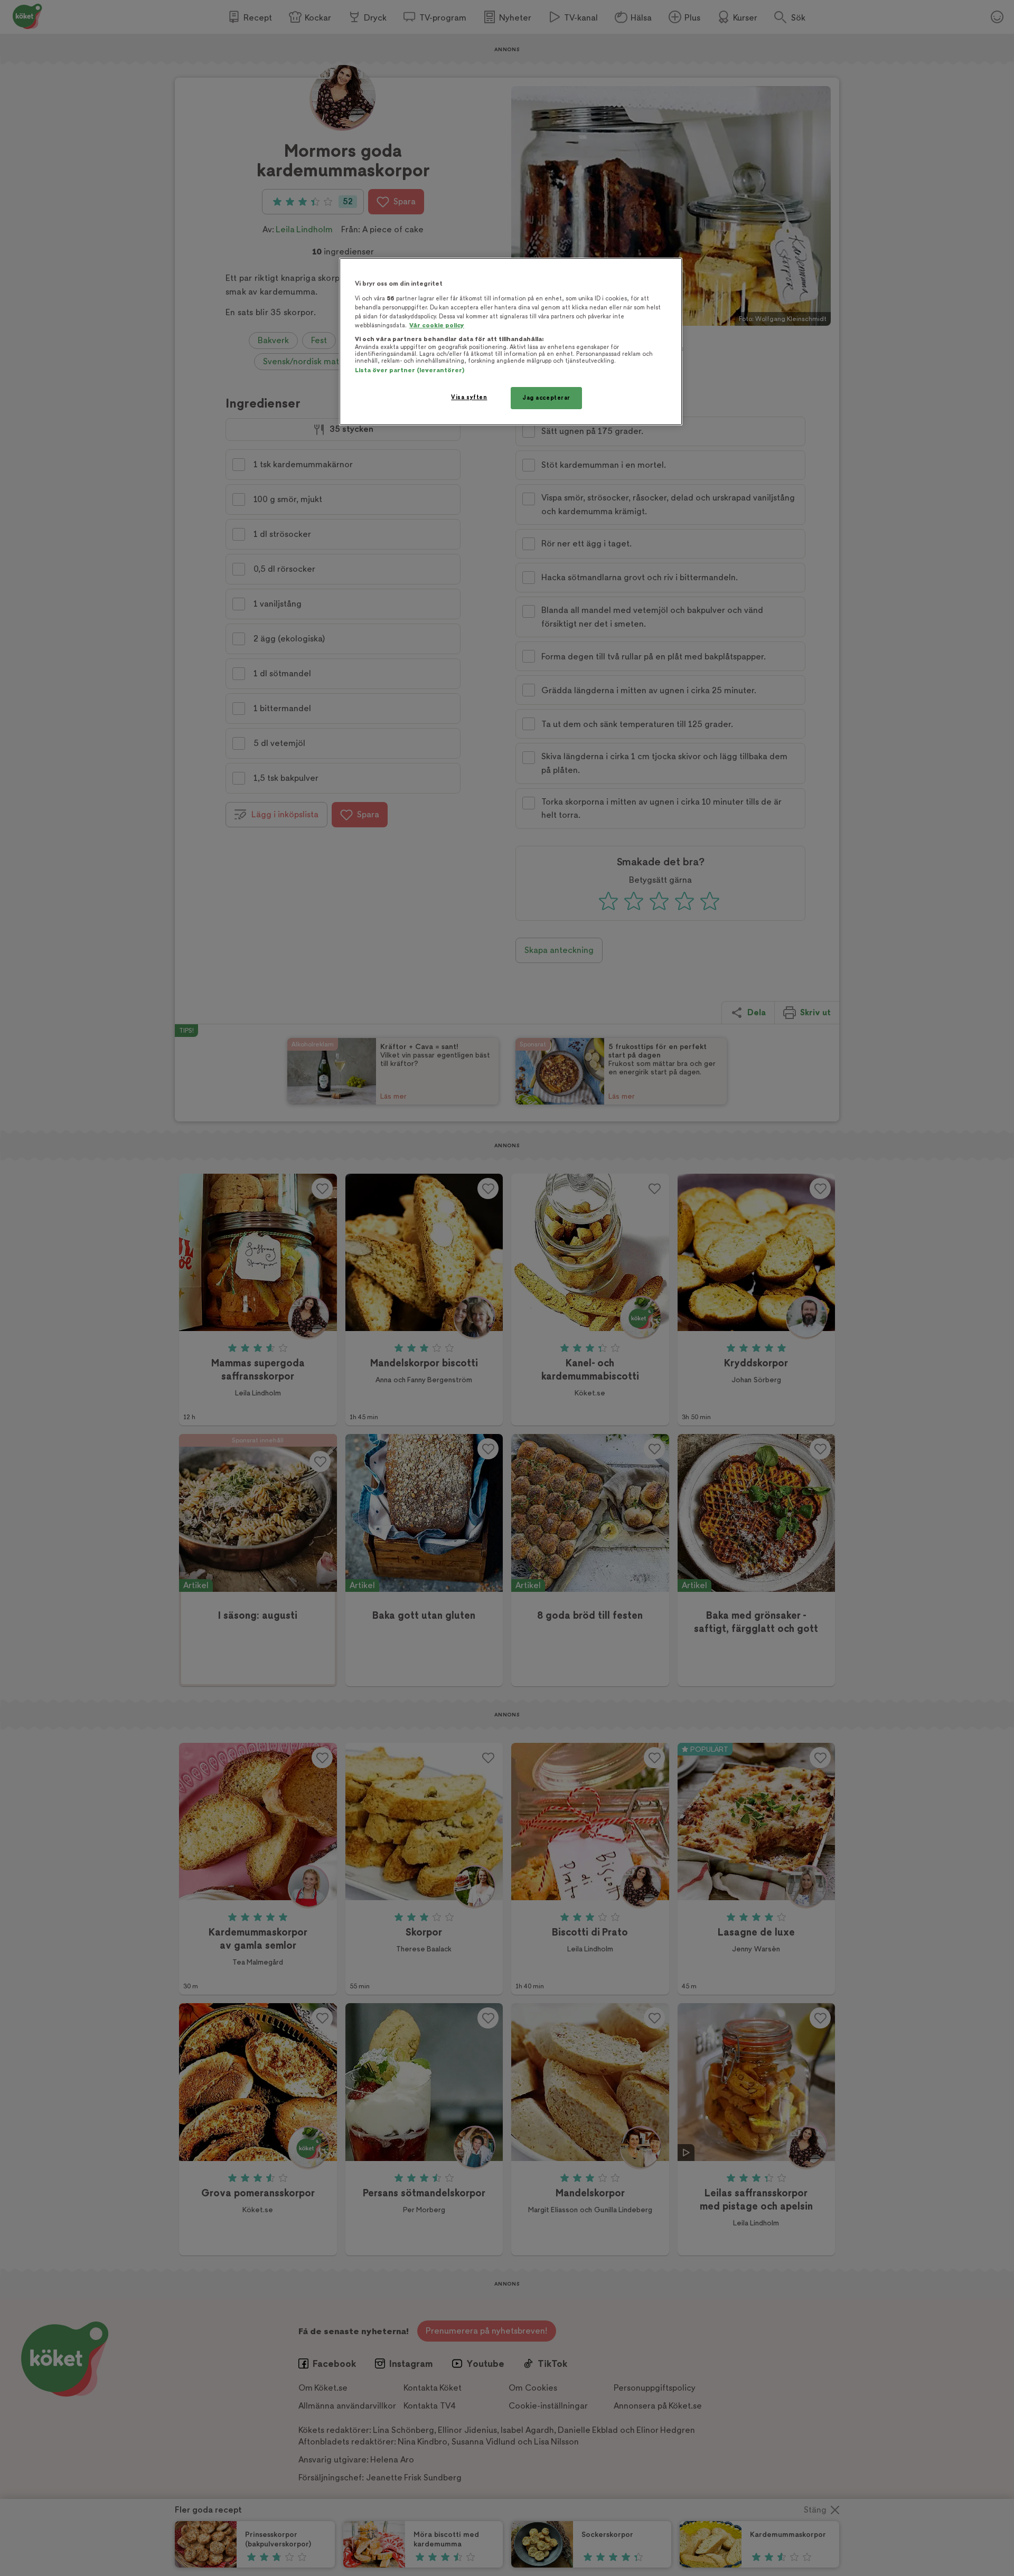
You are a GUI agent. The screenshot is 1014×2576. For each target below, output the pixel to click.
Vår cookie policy (437, 325)
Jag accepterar (546, 398)
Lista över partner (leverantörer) (410, 370)
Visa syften (469, 397)
